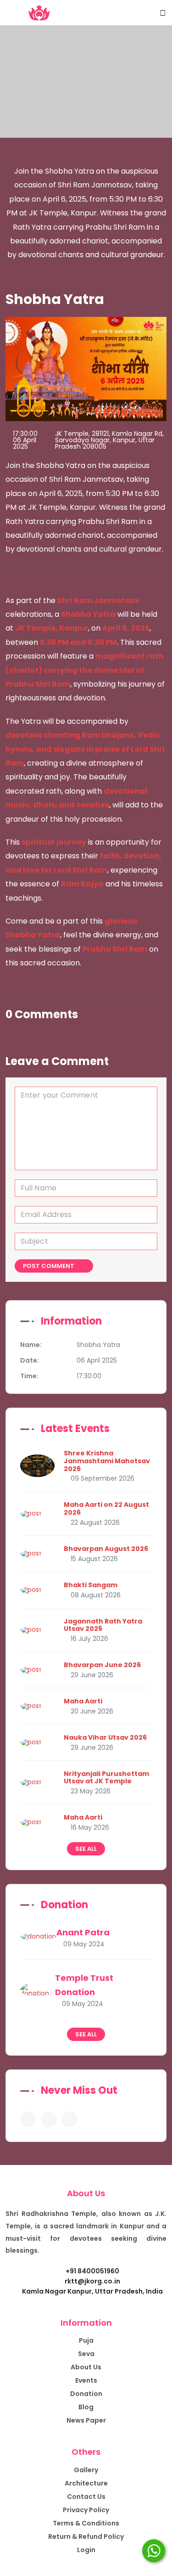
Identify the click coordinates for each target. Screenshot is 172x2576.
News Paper (86, 2420)
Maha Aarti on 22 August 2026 (106, 1508)
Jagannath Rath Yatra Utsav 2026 (103, 1625)
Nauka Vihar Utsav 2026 (105, 1737)
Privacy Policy (86, 2510)
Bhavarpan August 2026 (106, 1549)
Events (86, 2380)
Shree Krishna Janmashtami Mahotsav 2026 (107, 1461)
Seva (86, 2354)
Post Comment (49, 1266)
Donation (86, 2394)
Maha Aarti (83, 1701)
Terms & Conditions (86, 2523)
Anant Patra (83, 1932)
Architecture (86, 2483)
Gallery (86, 2470)
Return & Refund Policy (86, 2537)
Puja (86, 2340)
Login (86, 2550)
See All (86, 1849)
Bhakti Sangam (91, 1585)
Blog (86, 2407)
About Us (86, 2367)
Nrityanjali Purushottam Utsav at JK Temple (106, 1778)
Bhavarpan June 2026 (102, 1665)
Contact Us (86, 2497)
